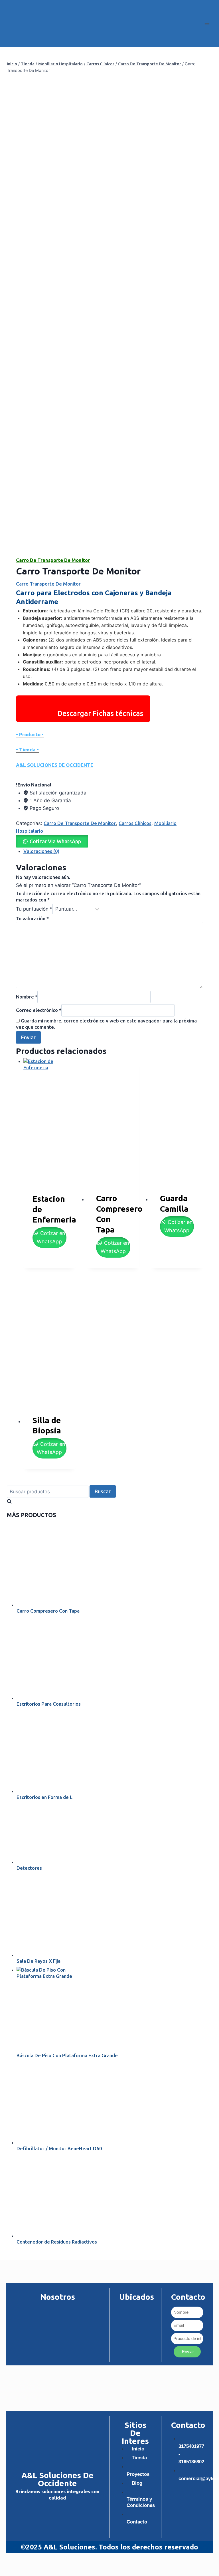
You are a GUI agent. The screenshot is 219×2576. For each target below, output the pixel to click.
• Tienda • (27, 750)
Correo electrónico (39, 1010)
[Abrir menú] (207, 23)
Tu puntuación (34, 909)
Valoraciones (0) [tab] (41, 851)
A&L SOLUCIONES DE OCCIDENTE (55, 765)
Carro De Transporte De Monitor (53, 560)
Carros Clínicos (135, 823)
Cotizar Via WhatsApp (55, 841)
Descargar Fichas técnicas (100, 713)
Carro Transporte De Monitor (48, 584)
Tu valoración (32, 918)
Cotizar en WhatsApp (51, 1237)
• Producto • (30, 734)
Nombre (27, 997)
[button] (52, 841)
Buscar (103, 1491)
